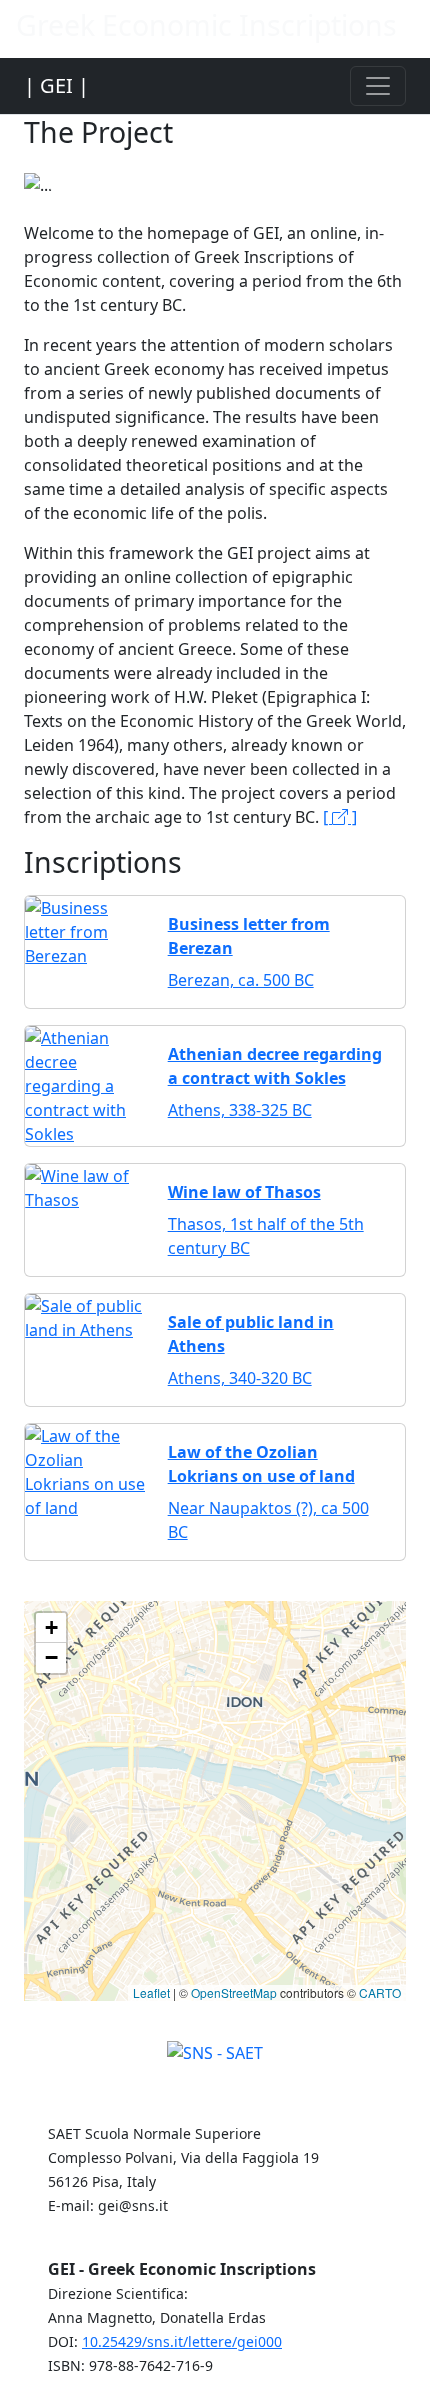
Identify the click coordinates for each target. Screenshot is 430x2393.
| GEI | (56, 85)
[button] (51, 1628)
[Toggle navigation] (378, 86)
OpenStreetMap (234, 1992)
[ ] (340, 817)
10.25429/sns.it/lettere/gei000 (182, 2341)
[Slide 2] (161, 169)
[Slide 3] (197, 169)
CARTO (380, 1992)
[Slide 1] (125, 169)
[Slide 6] (305, 169)
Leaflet (151, 1992)
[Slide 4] (233, 169)
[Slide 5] (269, 169)
